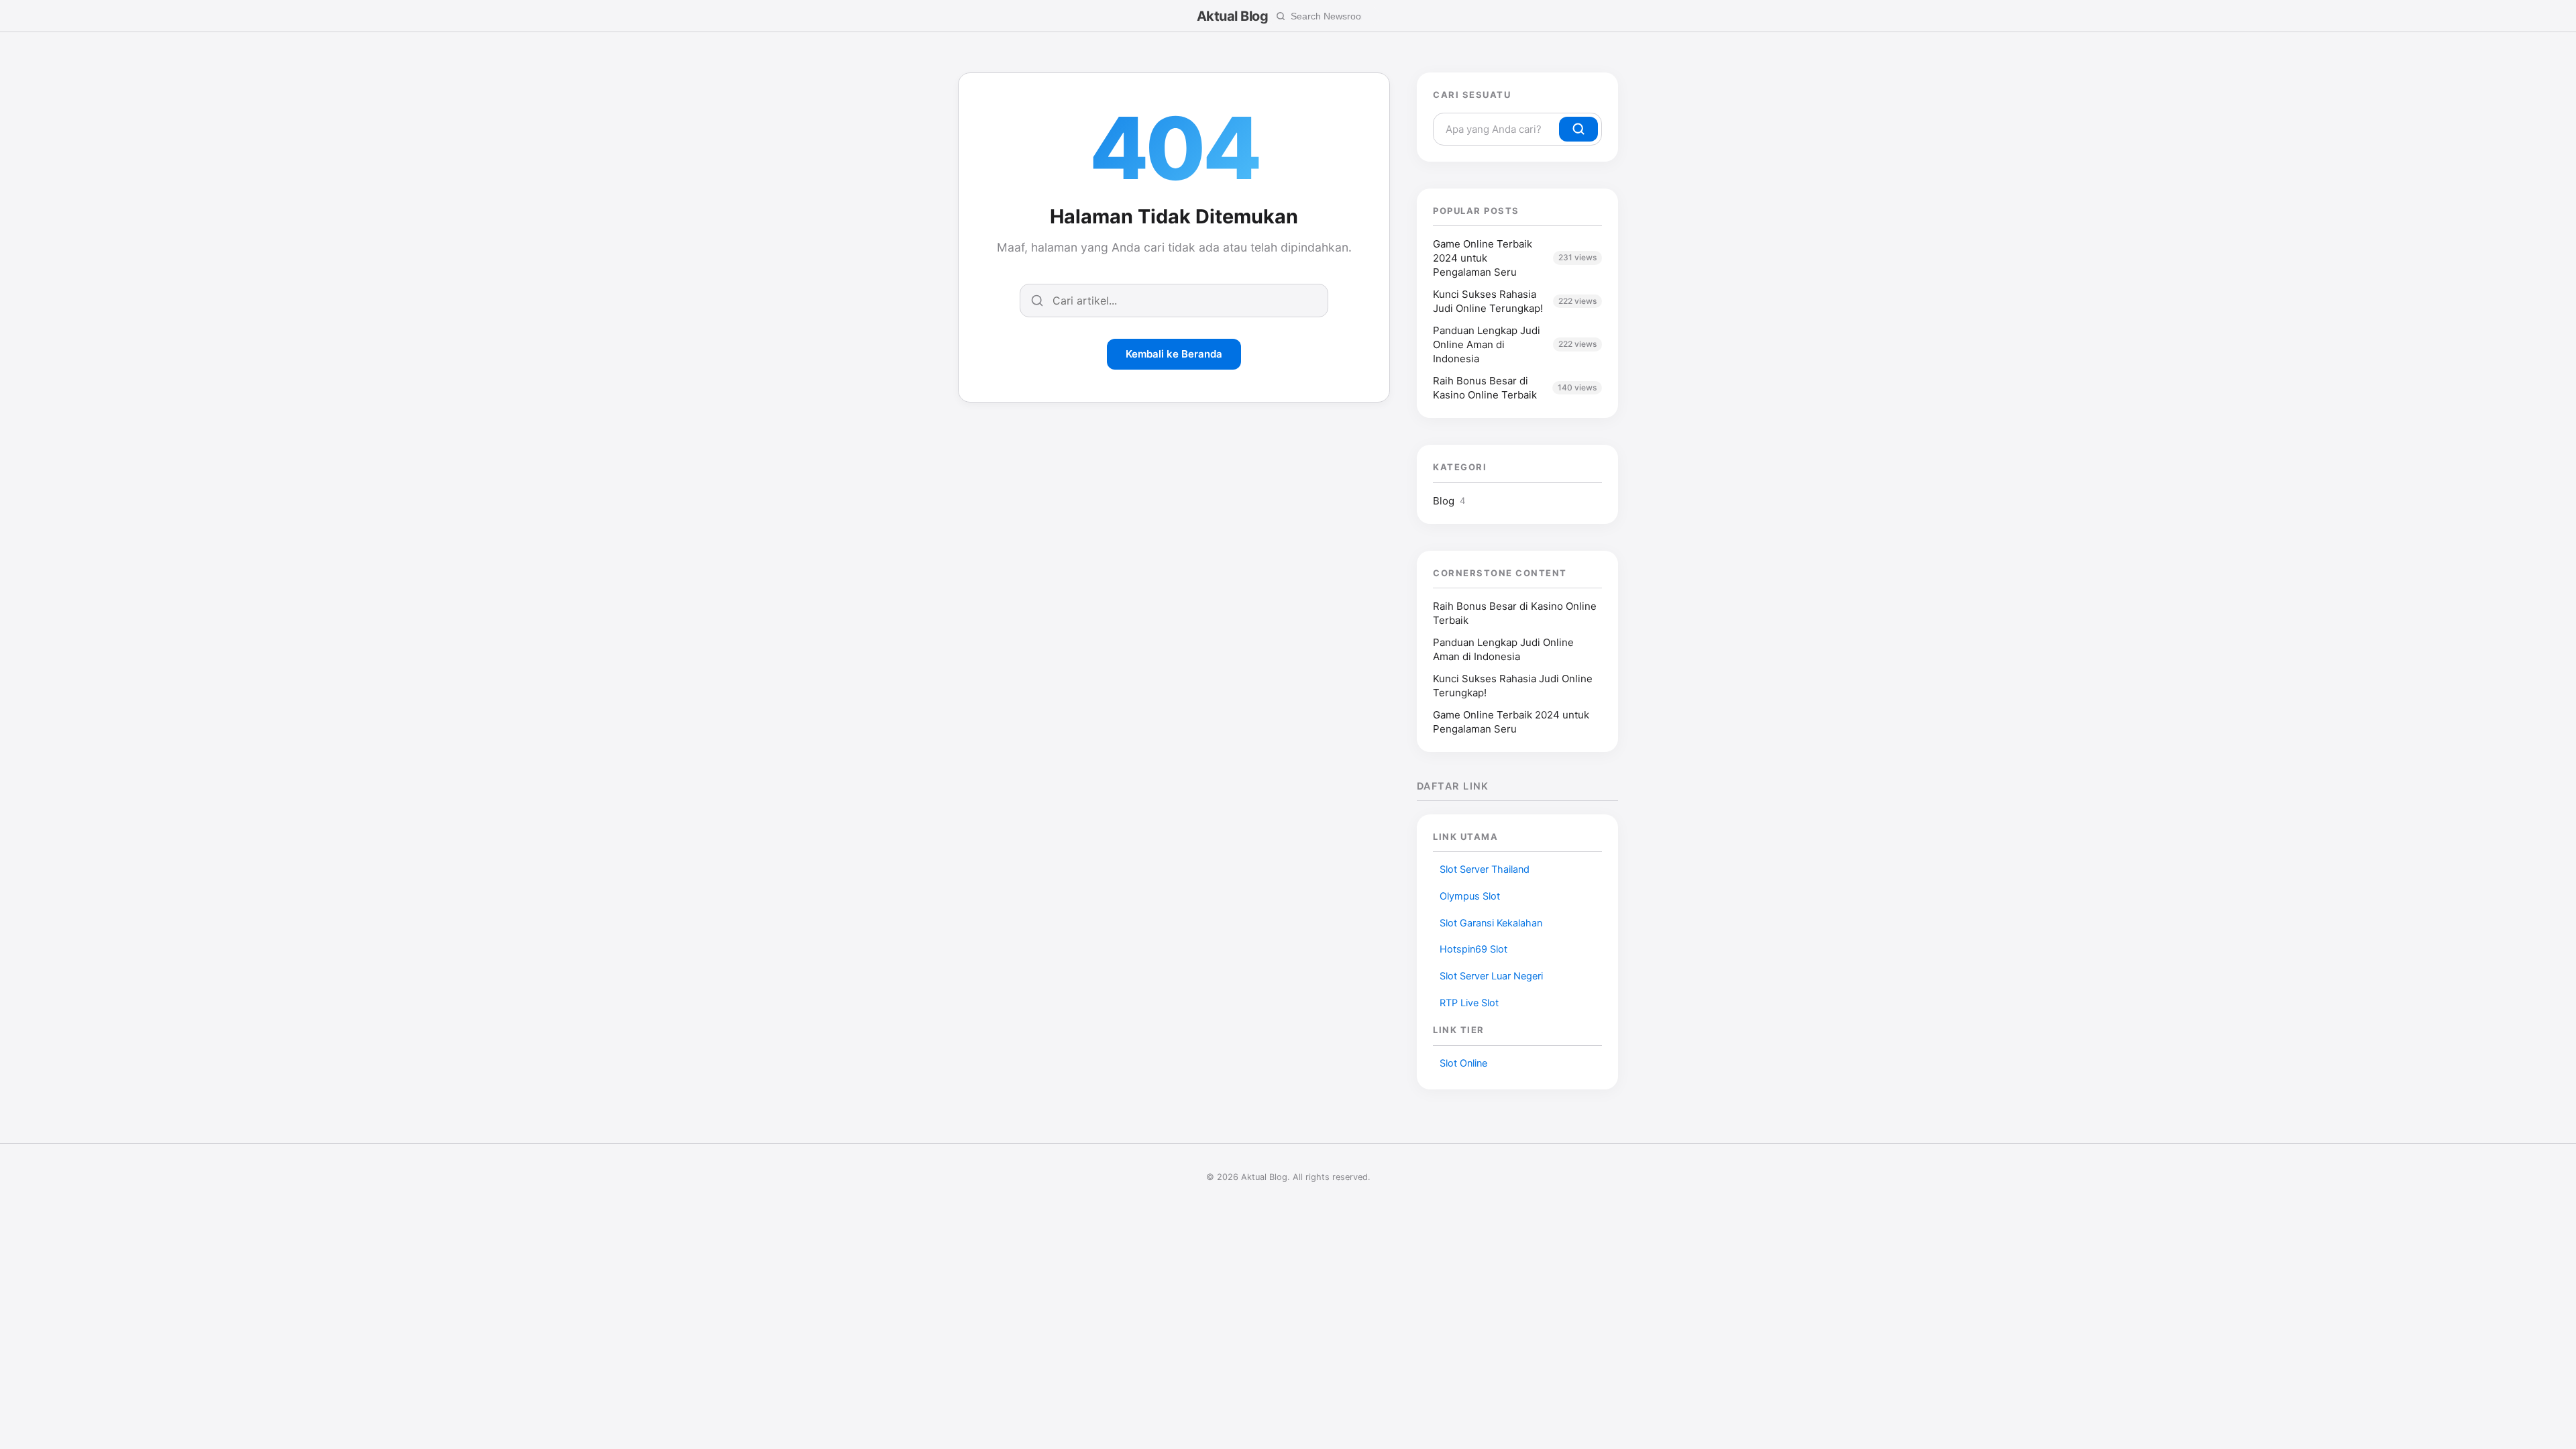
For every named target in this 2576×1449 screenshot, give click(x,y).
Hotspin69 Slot (1473, 949)
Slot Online (1463, 1063)
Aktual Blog (1233, 16)
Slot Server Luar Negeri (1491, 976)
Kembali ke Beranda (1174, 354)
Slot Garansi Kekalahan (1491, 923)
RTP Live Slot (1469, 1003)
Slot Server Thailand (1485, 869)
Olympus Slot (1470, 896)
